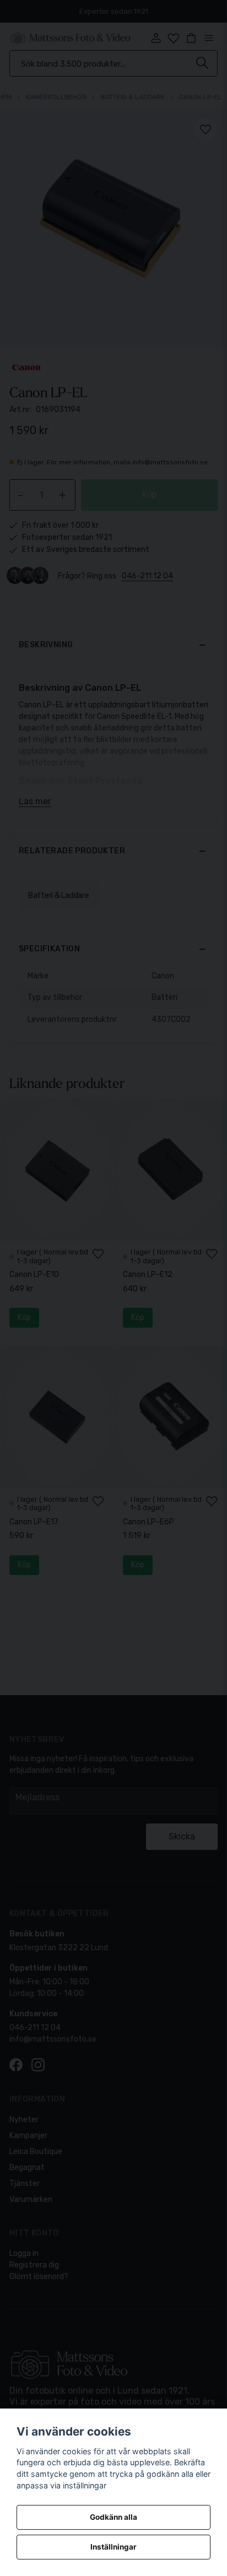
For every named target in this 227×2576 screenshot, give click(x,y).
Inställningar (113, 2547)
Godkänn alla (113, 2517)
